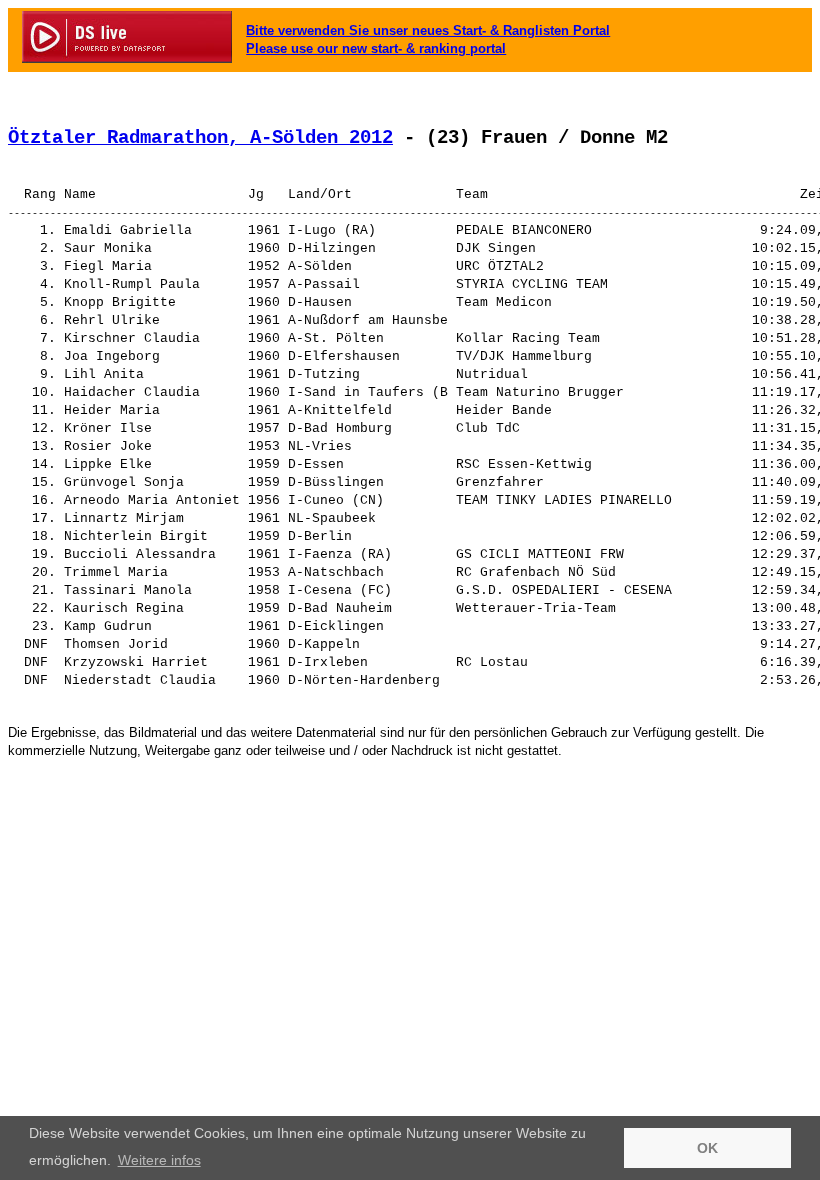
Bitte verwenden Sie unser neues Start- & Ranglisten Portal (428, 30)
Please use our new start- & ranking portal (376, 48)
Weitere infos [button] (159, 1160)
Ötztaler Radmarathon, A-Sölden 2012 (200, 138)
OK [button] (707, 1148)
